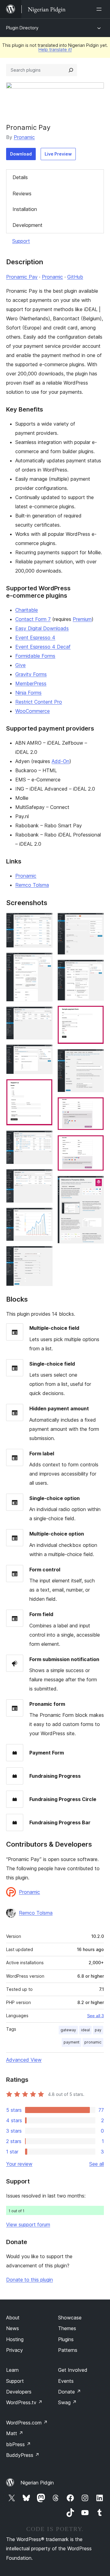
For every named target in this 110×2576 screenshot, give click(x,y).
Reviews (22, 194)
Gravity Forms (31, 674)
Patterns (68, 2350)
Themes (67, 2328)
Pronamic (24, 137)
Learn (12, 2370)
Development (28, 225)
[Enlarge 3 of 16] (44, 1015)
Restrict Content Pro (39, 702)
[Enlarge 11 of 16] (96, 968)
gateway (68, 2030)
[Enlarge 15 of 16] (96, 1143)
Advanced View (24, 2060)
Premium (82, 619)
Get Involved (73, 2370)
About (13, 2318)
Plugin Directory (22, 28)
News (13, 2328)
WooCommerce (33, 711)
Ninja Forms (28, 693)
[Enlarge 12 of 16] (96, 1014)
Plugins (66, 2339)
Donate (70, 2392)
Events (66, 2381)
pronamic (93, 2042)
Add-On (61, 761)
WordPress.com (27, 2423)
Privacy (15, 2350)
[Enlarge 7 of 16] (44, 1177)
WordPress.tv (24, 2402)
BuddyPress (23, 2455)
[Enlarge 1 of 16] (44, 921)
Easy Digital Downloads (42, 628)
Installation (25, 209)
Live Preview (58, 154)
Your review (19, 2164)
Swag (67, 2402)
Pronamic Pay (22, 277)
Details (20, 177)
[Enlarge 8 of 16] (44, 1216)
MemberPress (31, 683)
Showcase (70, 2318)
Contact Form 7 (33, 619)
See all (97, 2164)
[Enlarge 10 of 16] (96, 921)
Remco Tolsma (32, 885)
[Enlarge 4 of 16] (44, 1053)
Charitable (27, 610)
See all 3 (95, 2016)
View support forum (28, 2224)
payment (71, 2042)
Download (21, 154)
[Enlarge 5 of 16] (44, 1087)
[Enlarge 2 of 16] (44, 961)
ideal (85, 2030)
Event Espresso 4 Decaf (43, 647)
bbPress (18, 2444)
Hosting (15, 2339)
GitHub (75, 277)
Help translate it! (55, 49)
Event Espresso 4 (35, 637)
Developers (19, 2392)
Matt (15, 2433)
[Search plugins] (71, 70)
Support (21, 241)
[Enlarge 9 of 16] (44, 1254)
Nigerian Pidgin (37, 2483)
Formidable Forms (35, 656)
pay (98, 2030)
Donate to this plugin (29, 2280)
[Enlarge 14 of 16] (96, 1105)
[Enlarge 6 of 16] (44, 1139)
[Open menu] (100, 9)
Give (20, 665)
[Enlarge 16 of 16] (96, 1184)
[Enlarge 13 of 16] (96, 1057)
